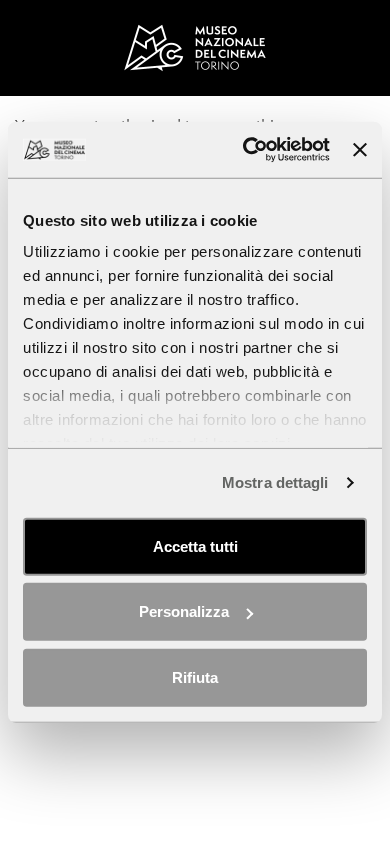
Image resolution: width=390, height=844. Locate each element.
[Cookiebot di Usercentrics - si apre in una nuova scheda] (248, 150)
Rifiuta (195, 676)
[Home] (195, 46)
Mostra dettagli (275, 482)
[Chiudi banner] (360, 150)
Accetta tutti (195, 545)
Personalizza (184, 611)
